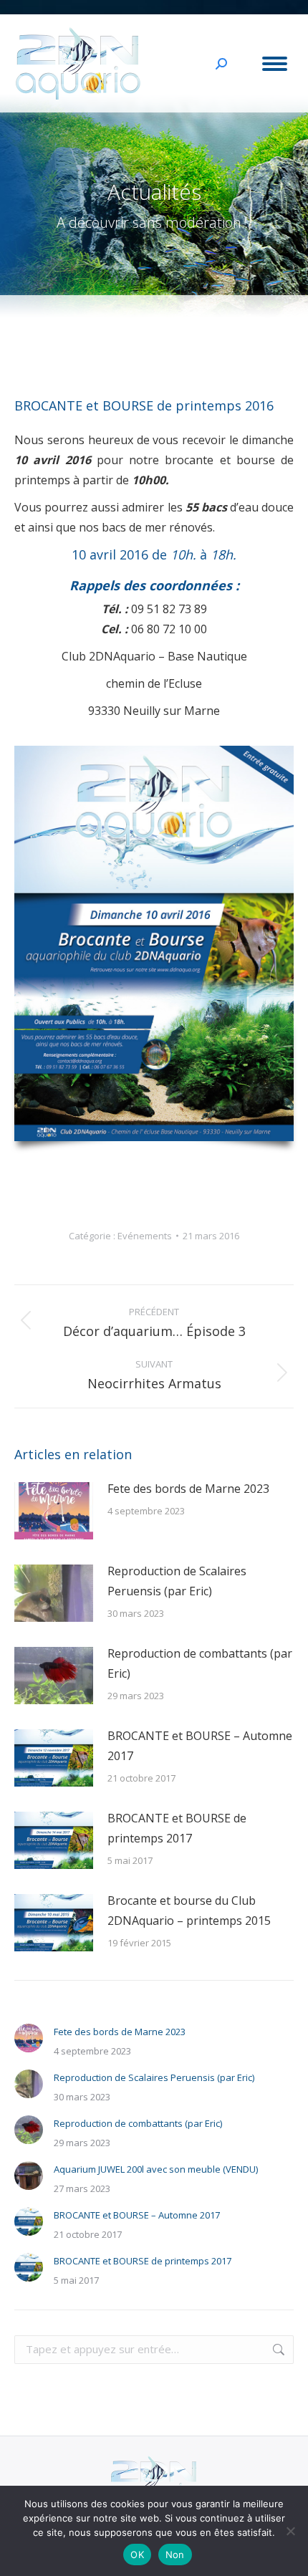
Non (175, 2555)
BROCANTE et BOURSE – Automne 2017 (200, 1746)
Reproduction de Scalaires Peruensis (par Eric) (177, 1581)
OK (137, 2555)
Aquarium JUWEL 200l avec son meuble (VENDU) (156, 2169)
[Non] (290, 2531)
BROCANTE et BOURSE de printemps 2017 (177, 1828)
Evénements (145, 1236)
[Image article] (54, 1511)
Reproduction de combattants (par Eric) (200, 1663)
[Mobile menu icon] (275, 64)
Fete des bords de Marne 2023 (188, 1489)
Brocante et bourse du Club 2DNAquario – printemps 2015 (189, 1911)
